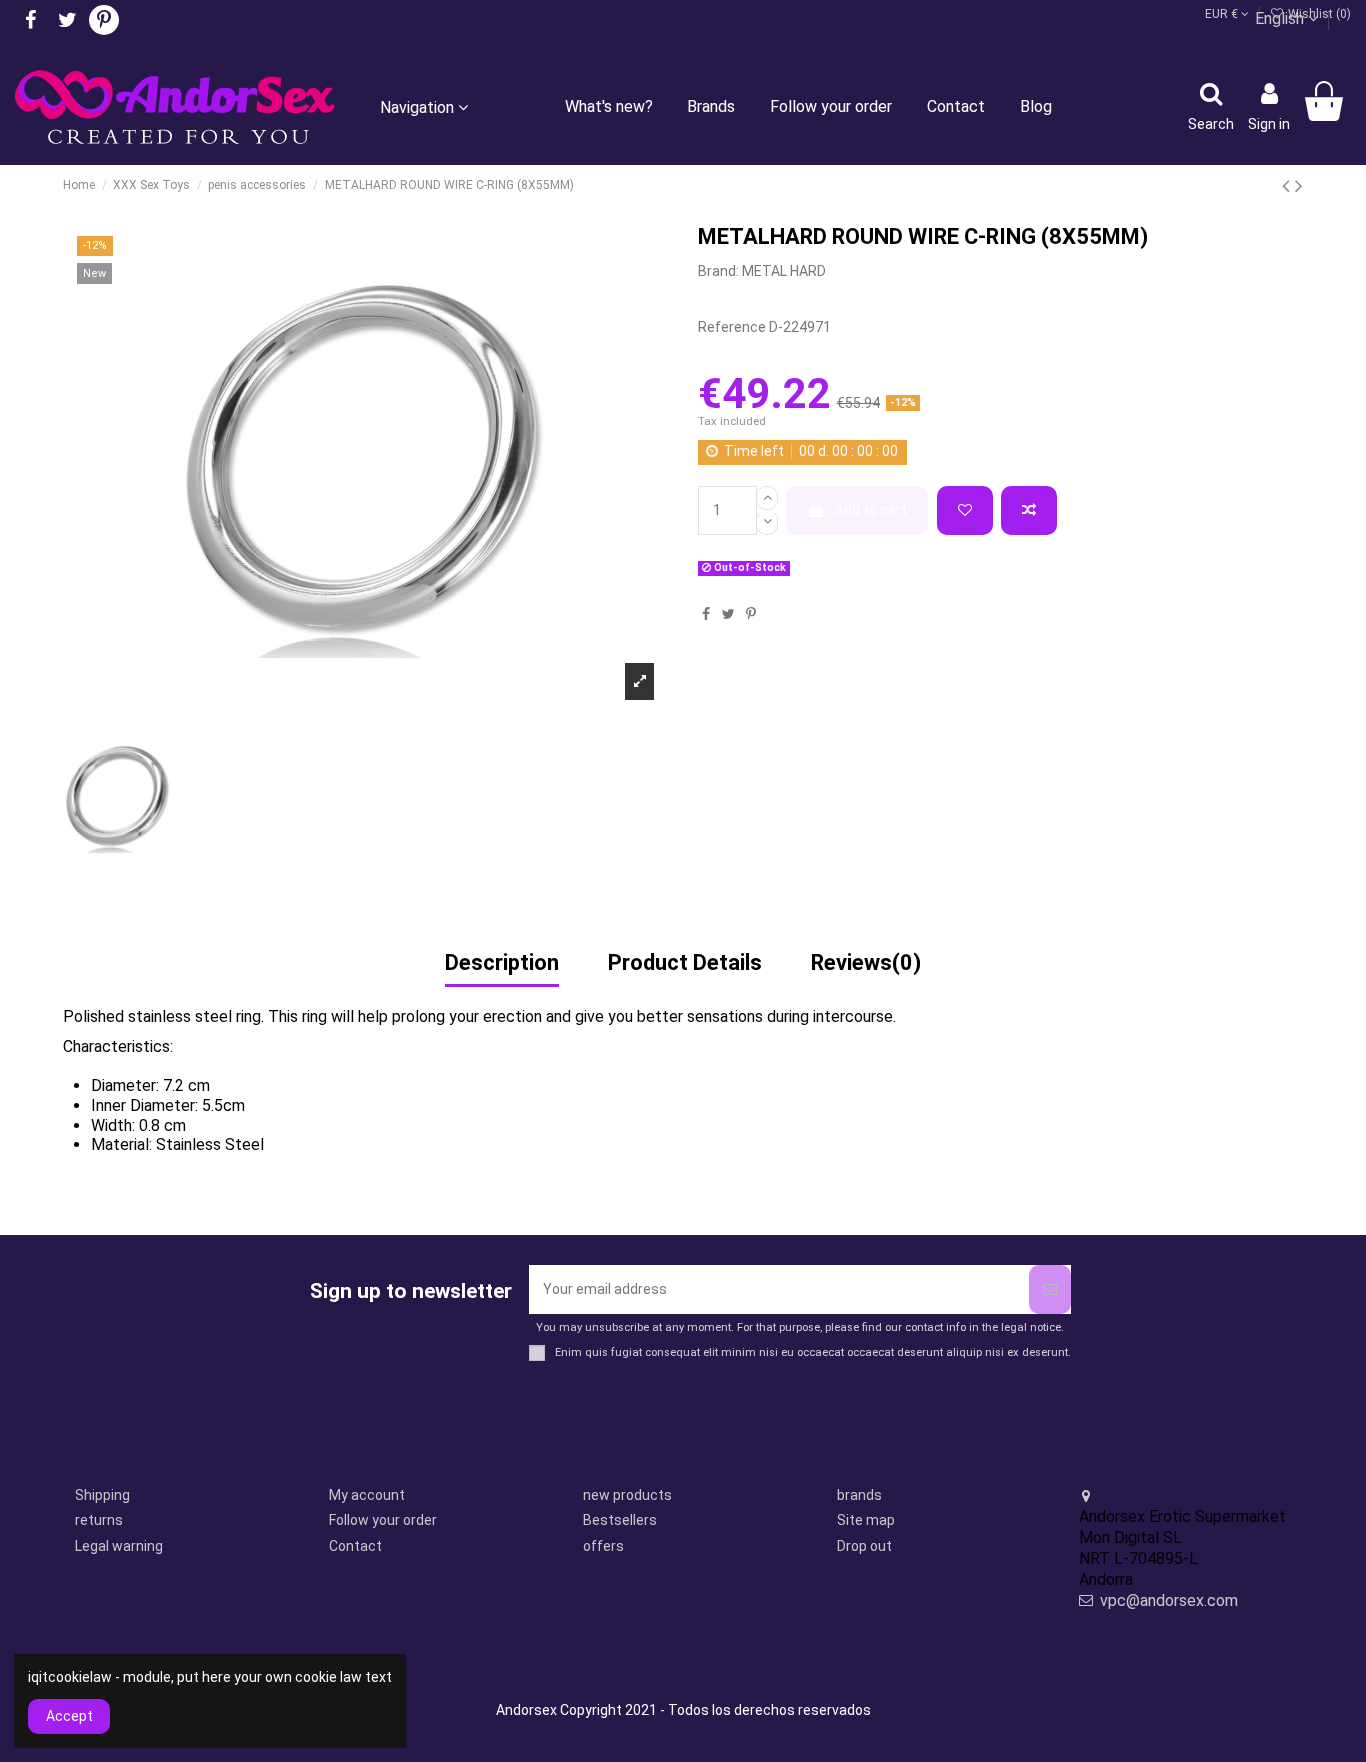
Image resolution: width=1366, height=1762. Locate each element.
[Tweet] (728, 614)
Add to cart (871, 510)
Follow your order (383, 1520)
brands (859, 1495)
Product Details (685, 964)
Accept (69, 1716)
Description (502, 964)
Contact (355, 1546)
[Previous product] (1288, 186)
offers (603, 1546)
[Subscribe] (1050, 1289)
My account (367, 1495)
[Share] (706, 614)
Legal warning (119, 1546)
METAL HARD (784, 271)
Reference (732, 327)
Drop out (864, 1546)
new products (627, 1495)
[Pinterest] (751, 614)
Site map (866, 1520)
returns (99, 1520)
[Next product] (1299, 186)
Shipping (102, 1495)
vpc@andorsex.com (1169, 1600)
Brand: (718, 271)
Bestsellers (620, 1520)
